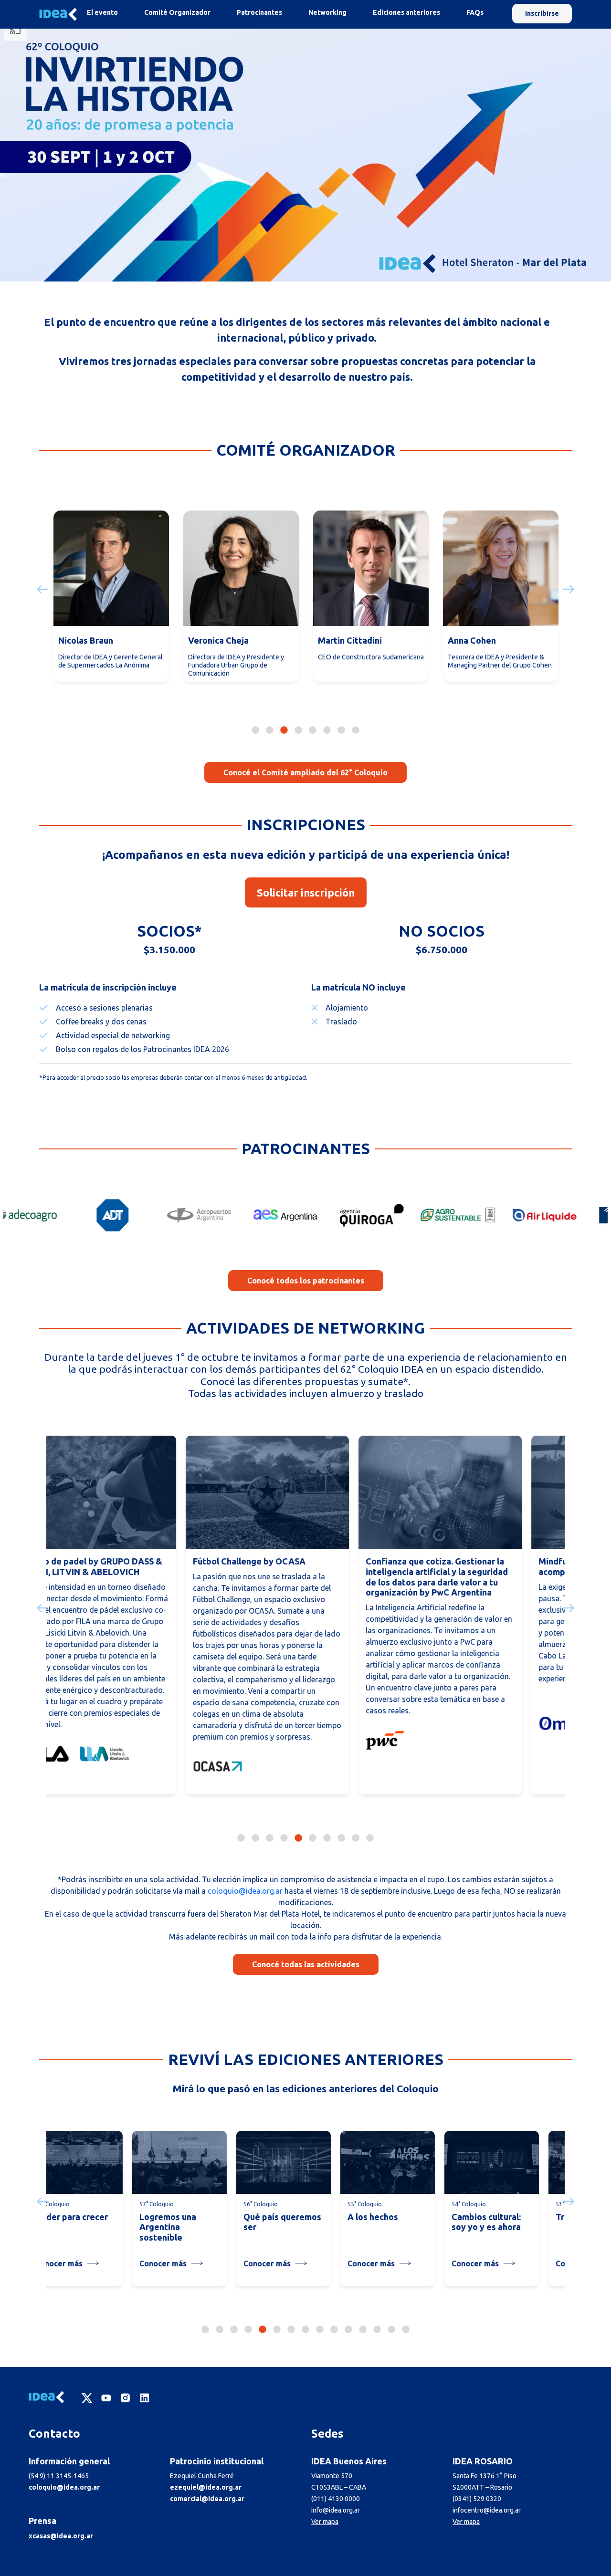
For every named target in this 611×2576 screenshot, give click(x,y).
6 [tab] (327, 730)
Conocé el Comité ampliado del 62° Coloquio (305, 772)
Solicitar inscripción (306, 892)
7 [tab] (341, 730)
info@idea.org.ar (336, 2510)
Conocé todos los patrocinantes (306, 1281)
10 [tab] (370, 1837)
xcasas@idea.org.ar (61, 2536)
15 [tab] (406, 2329)
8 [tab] (356, 730)
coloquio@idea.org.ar (245, 1891)
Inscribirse (542, 13)
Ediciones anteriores (406, 12)
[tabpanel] (111, 601)
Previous (42, 589)
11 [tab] (348, 2329)
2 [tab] (270, 730)
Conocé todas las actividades (306, 1964)
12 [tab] (363, 2329)
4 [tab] (298, 730)
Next (569, 589)
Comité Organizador (177, 12)
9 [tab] (356, 1837)
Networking (327, 12)
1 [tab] (255, 730)
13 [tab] (377, 2329)
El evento (102, 12)
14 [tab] (391, 2329)
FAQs (475, 12)
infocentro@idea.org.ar (487, 2510)
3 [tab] (284, 730)
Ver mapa (325, 2522)
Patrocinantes (259, 12)
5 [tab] (313, 730)
